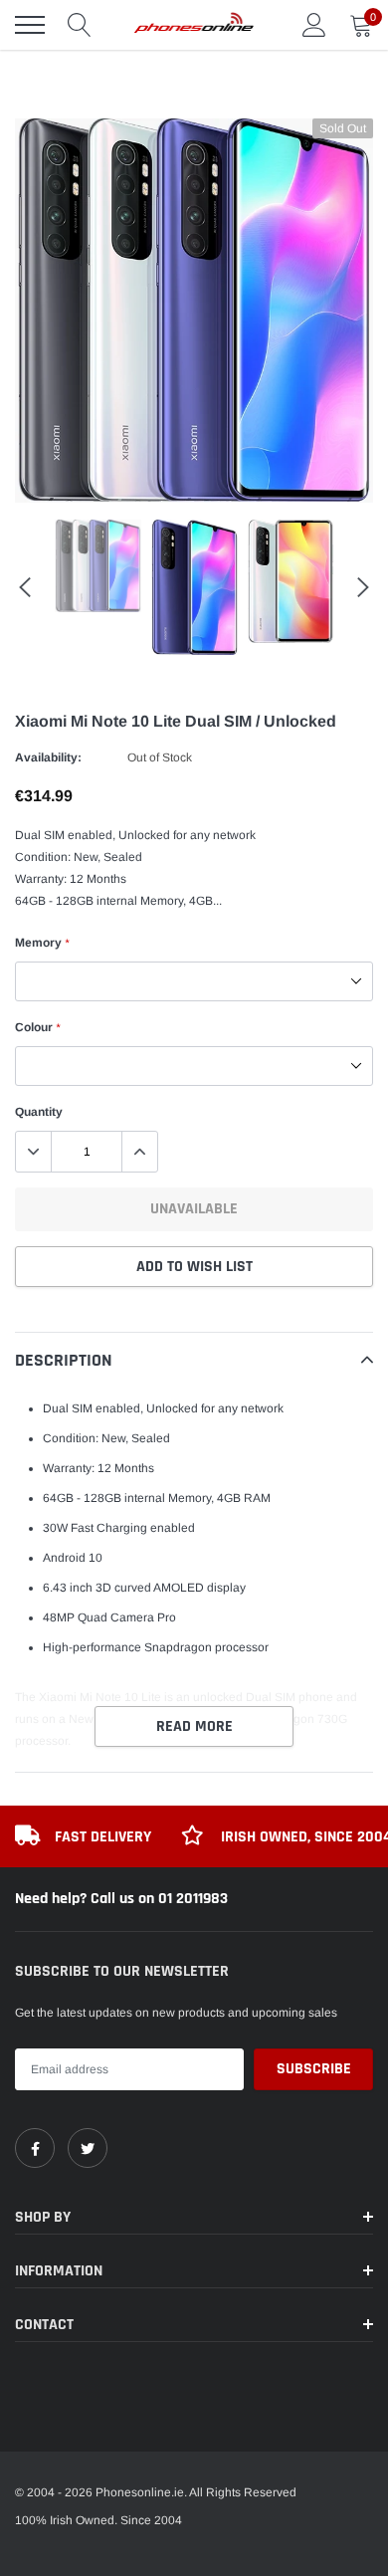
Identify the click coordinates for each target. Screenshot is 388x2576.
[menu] (30, 25)
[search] (80, 25)
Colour (37, 1027)
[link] (35, 2148)
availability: (48, 757)
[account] (314, 25)
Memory (42, 943)
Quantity (39, 1112)
